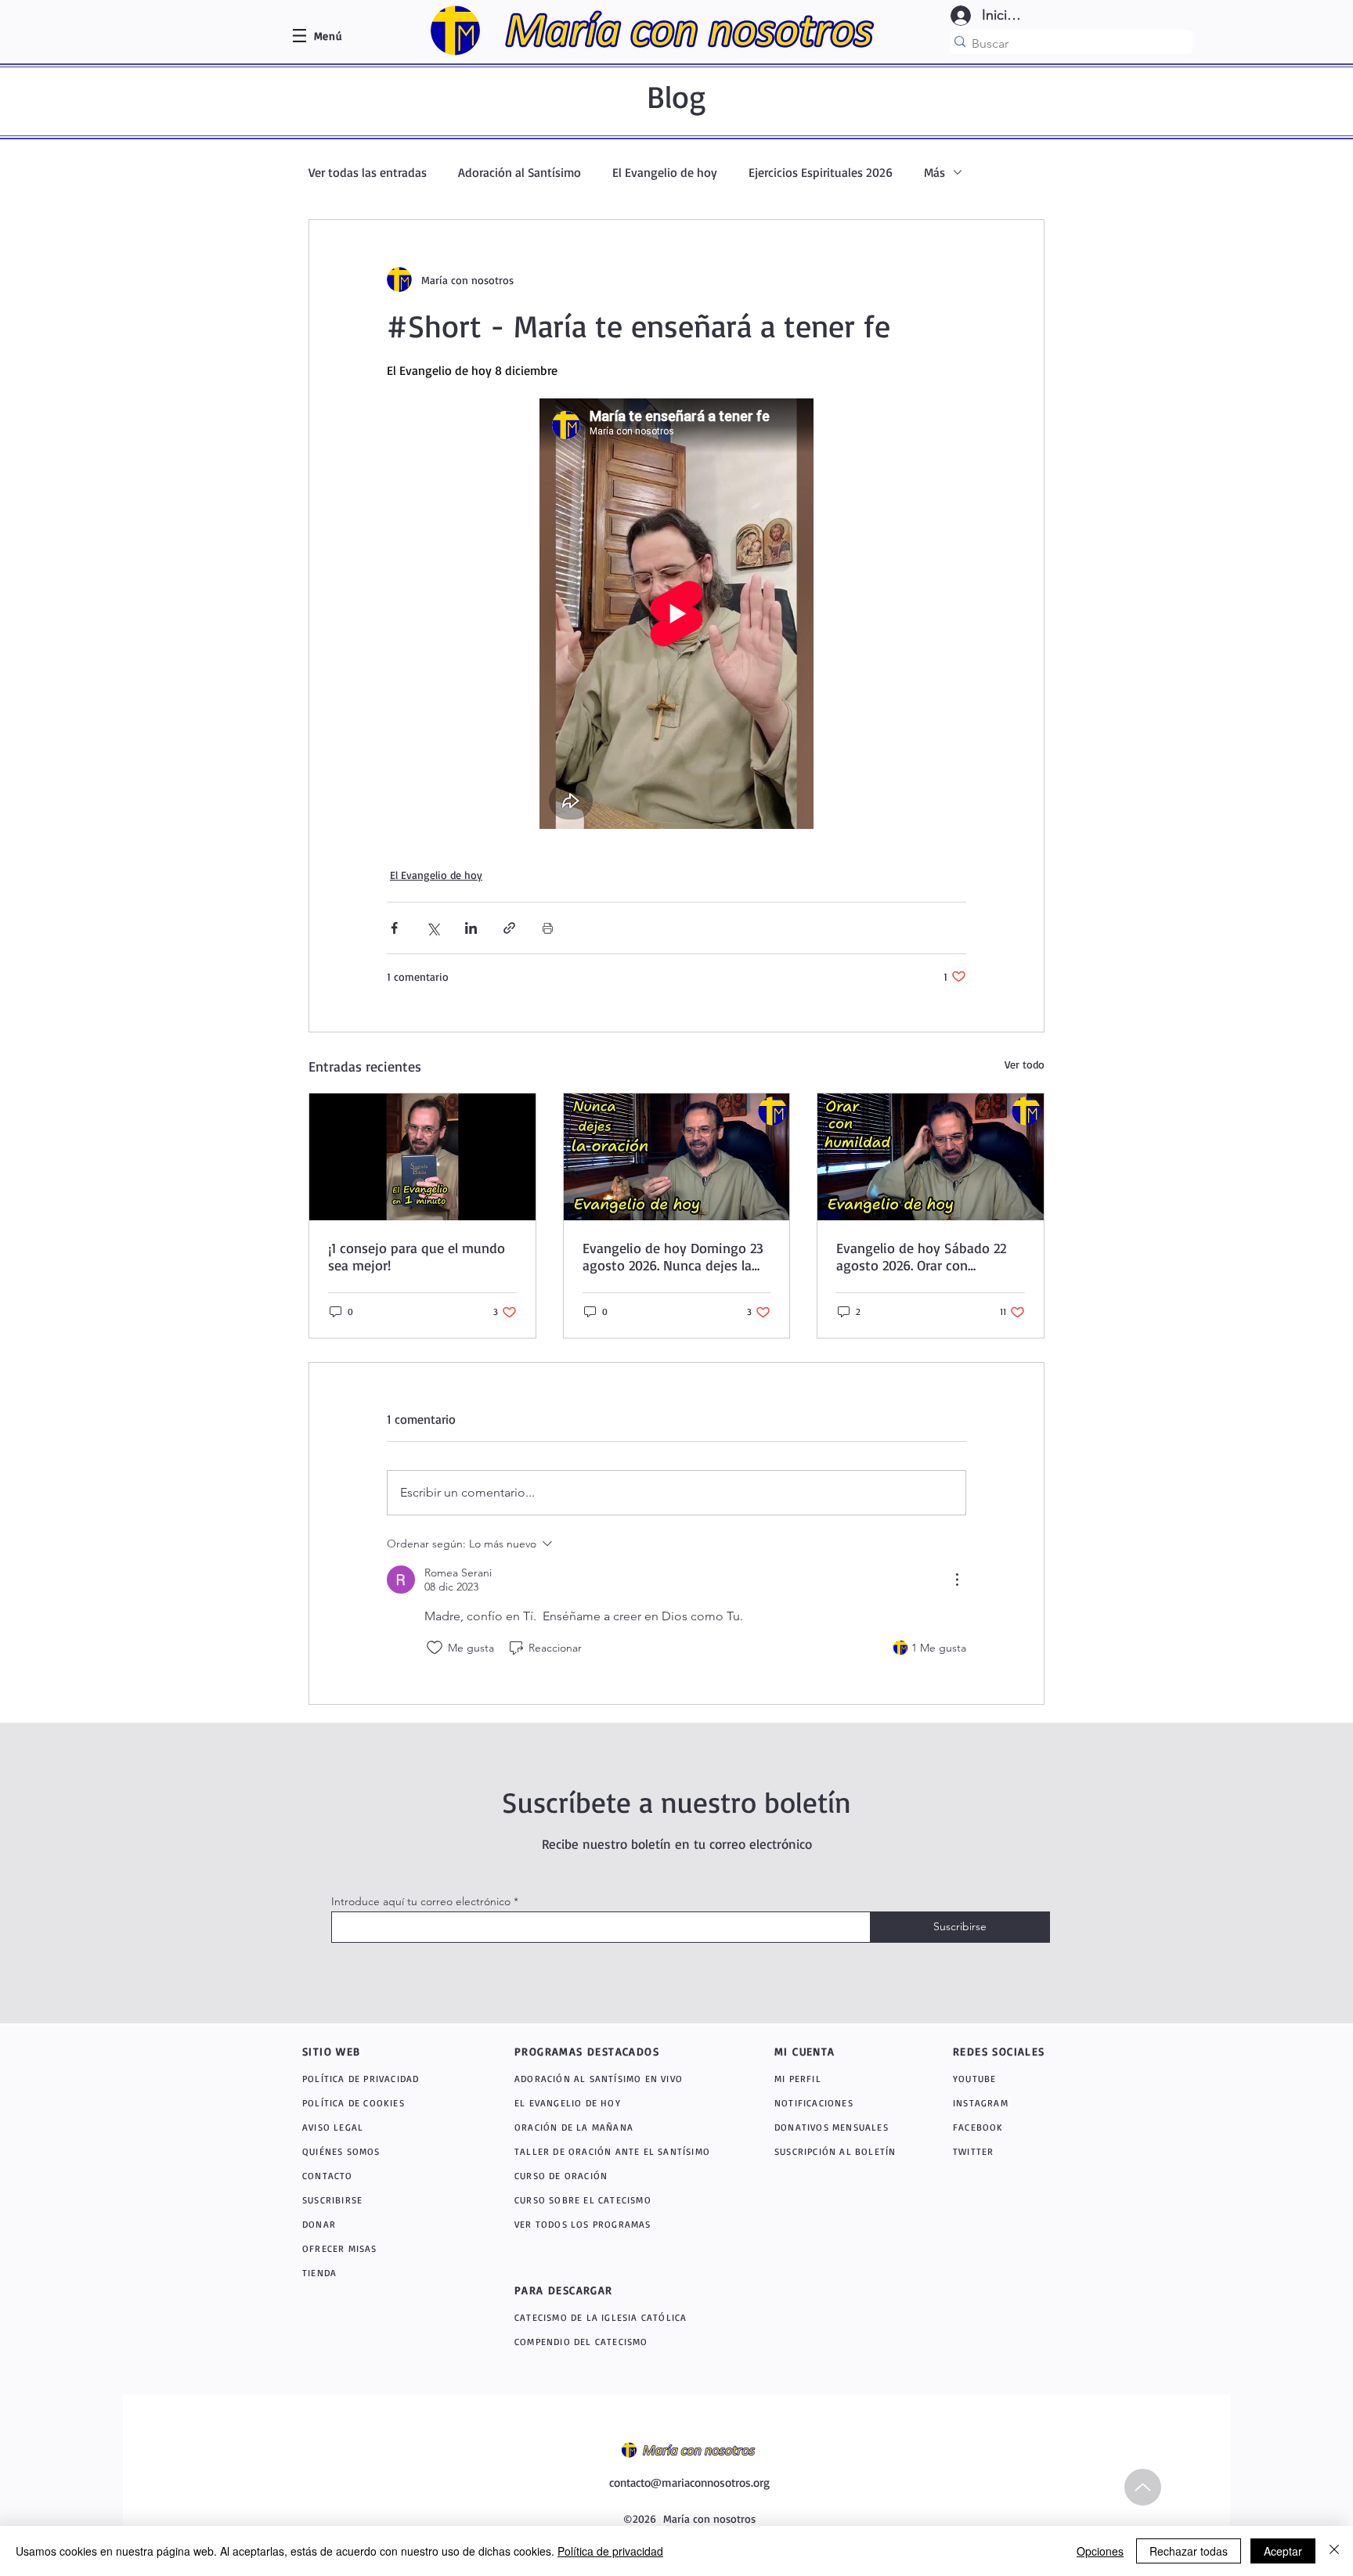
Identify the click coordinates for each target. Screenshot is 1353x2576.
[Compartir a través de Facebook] (394, 928)
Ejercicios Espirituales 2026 (821, 172)
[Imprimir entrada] (548, 928)
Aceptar (1283, 2551)
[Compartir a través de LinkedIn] (471, 928)
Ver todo (1025, 1064)
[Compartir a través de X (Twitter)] (433, 928)
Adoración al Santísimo (520, 172)
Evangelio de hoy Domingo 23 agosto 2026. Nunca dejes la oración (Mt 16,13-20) (673, 1256)
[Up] (1143, 2487)
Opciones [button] (1100, 2551)
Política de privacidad (610, 2551)
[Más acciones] (957, 1580)
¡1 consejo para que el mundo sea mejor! (417, 1256)
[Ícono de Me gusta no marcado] (435, 1648)
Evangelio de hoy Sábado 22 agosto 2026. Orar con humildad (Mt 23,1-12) (921, 1256)
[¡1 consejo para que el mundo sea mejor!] (422, 1157)
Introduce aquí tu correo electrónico (421, 1901)
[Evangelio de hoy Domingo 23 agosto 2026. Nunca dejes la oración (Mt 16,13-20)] (677, 1157)
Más (934, 172)
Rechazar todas (1189, 2551)
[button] (328, 36)
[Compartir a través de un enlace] (509, 928)
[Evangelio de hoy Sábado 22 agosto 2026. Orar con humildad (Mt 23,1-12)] (931, 1157)
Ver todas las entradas (368, 172)
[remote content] (676, 614)
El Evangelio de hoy (665, 172)
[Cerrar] (1334, 2551)
